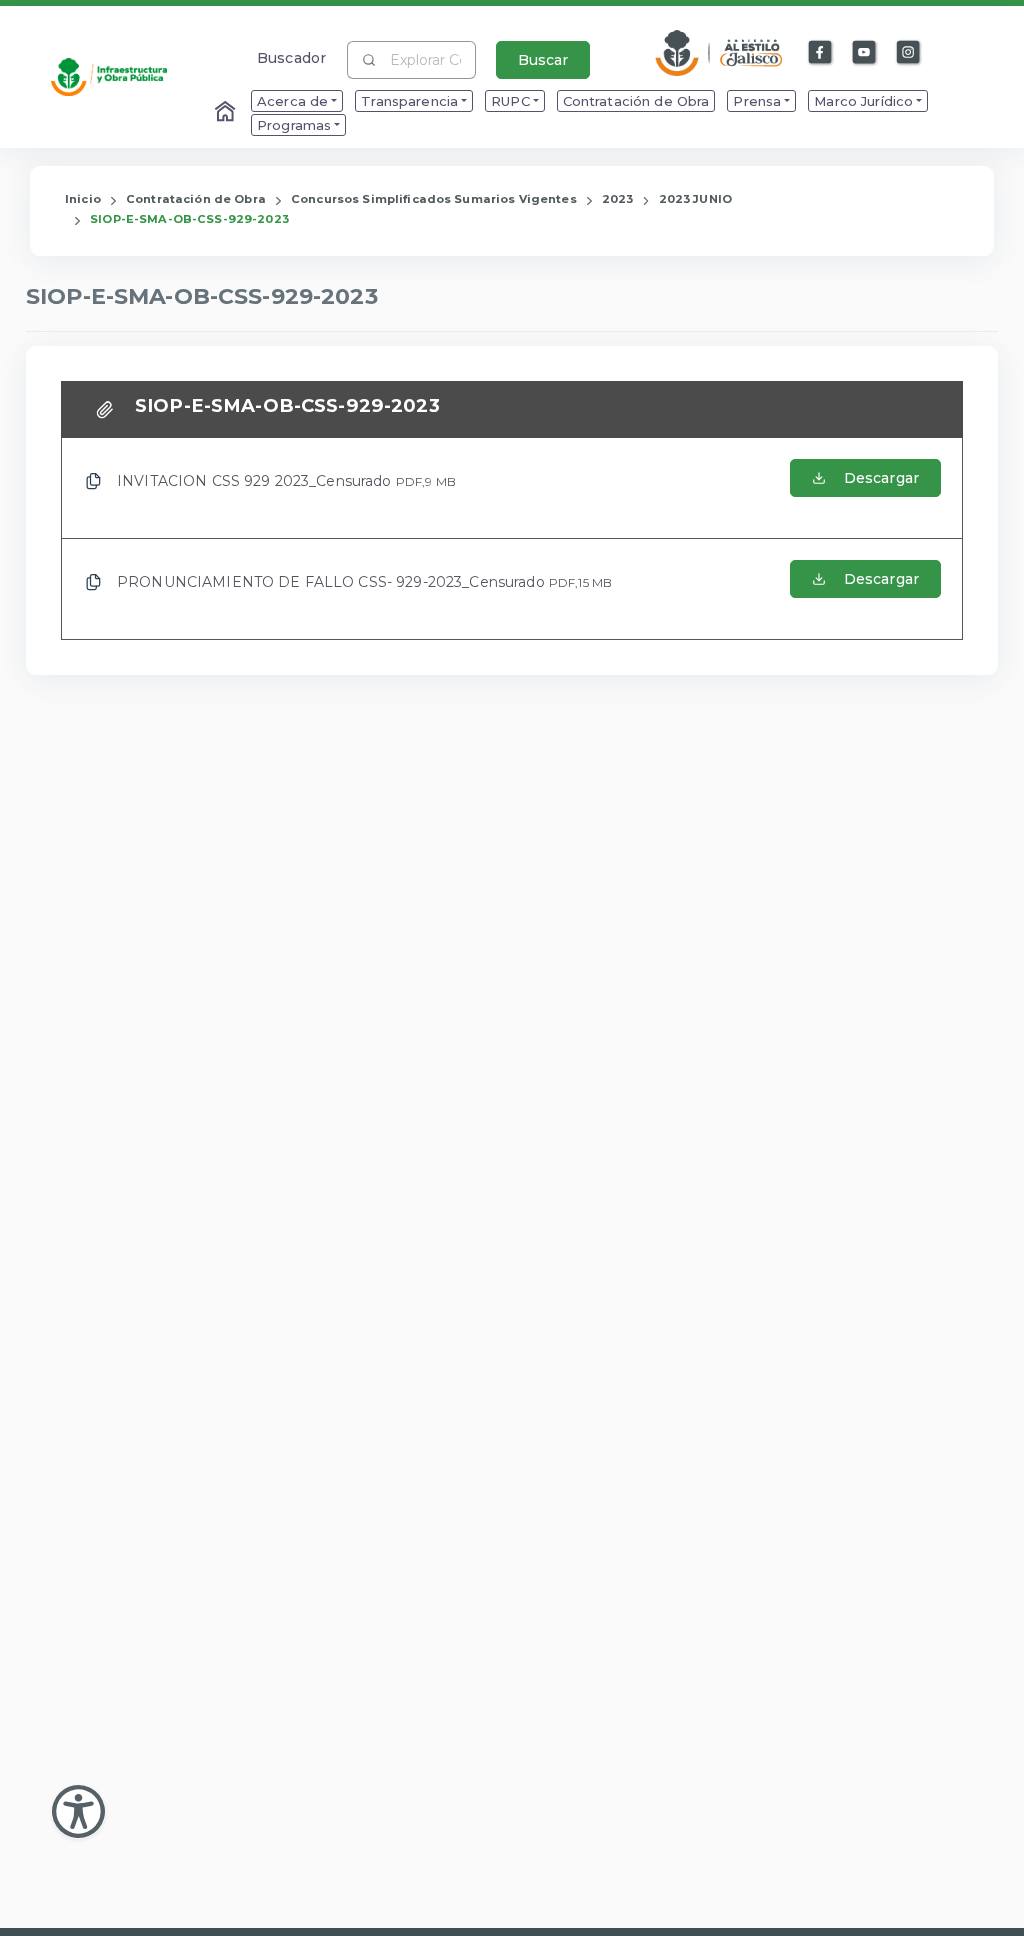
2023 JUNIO (695, 199)
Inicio (83, 199)
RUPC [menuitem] (510, 101)
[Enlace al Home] (227, 113)
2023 (618, 199)
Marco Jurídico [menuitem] (863, 101)
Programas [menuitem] (294, 125)
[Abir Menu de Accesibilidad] (78, 1811)
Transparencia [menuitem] (409, 101)
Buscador (291, 57)
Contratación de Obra (196, 199)
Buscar (543, 60)
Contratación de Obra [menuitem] (636, 101)
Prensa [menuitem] (757, 101)
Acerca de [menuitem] (292, 101)
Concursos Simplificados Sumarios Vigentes (434, 199)
